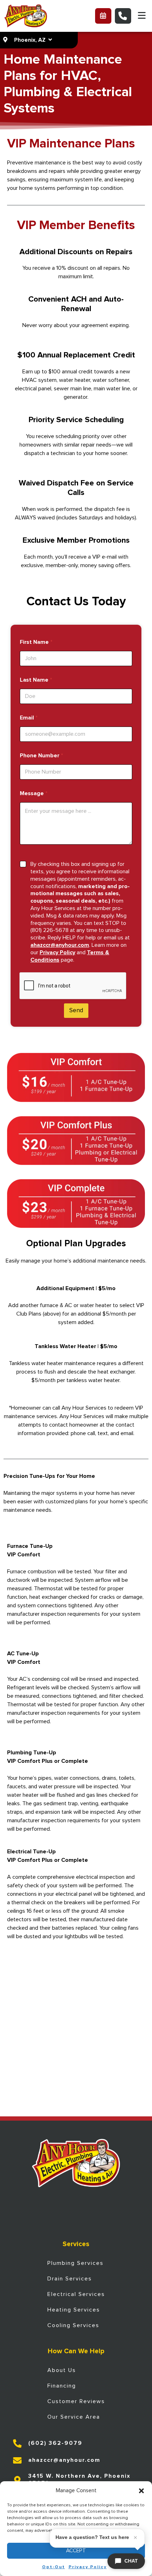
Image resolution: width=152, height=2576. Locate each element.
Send (76, 1011)
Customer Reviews (76, 2401)
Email (29, 718)
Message (34, 793)
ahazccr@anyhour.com (60, 945)
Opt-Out (54, 2567)
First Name (36, 642)
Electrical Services (76, 2294)
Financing (62, 2386)
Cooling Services (73, 2325)
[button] (141, 2491)
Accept (76, 2551)
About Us (62, 2370)
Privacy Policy (88, 2567)
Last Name (36, 680)
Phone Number (41, 756)
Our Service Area (74, 2417)
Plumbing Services (75, 2263)
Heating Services (74, 2310)
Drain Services (70, 2279)
